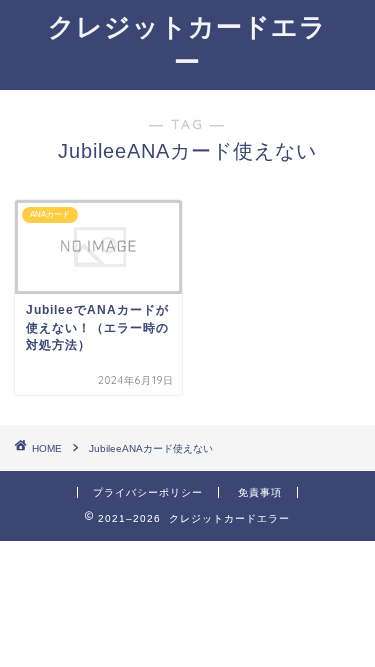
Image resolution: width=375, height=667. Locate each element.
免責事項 (260, 492)
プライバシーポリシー (148, 492)
